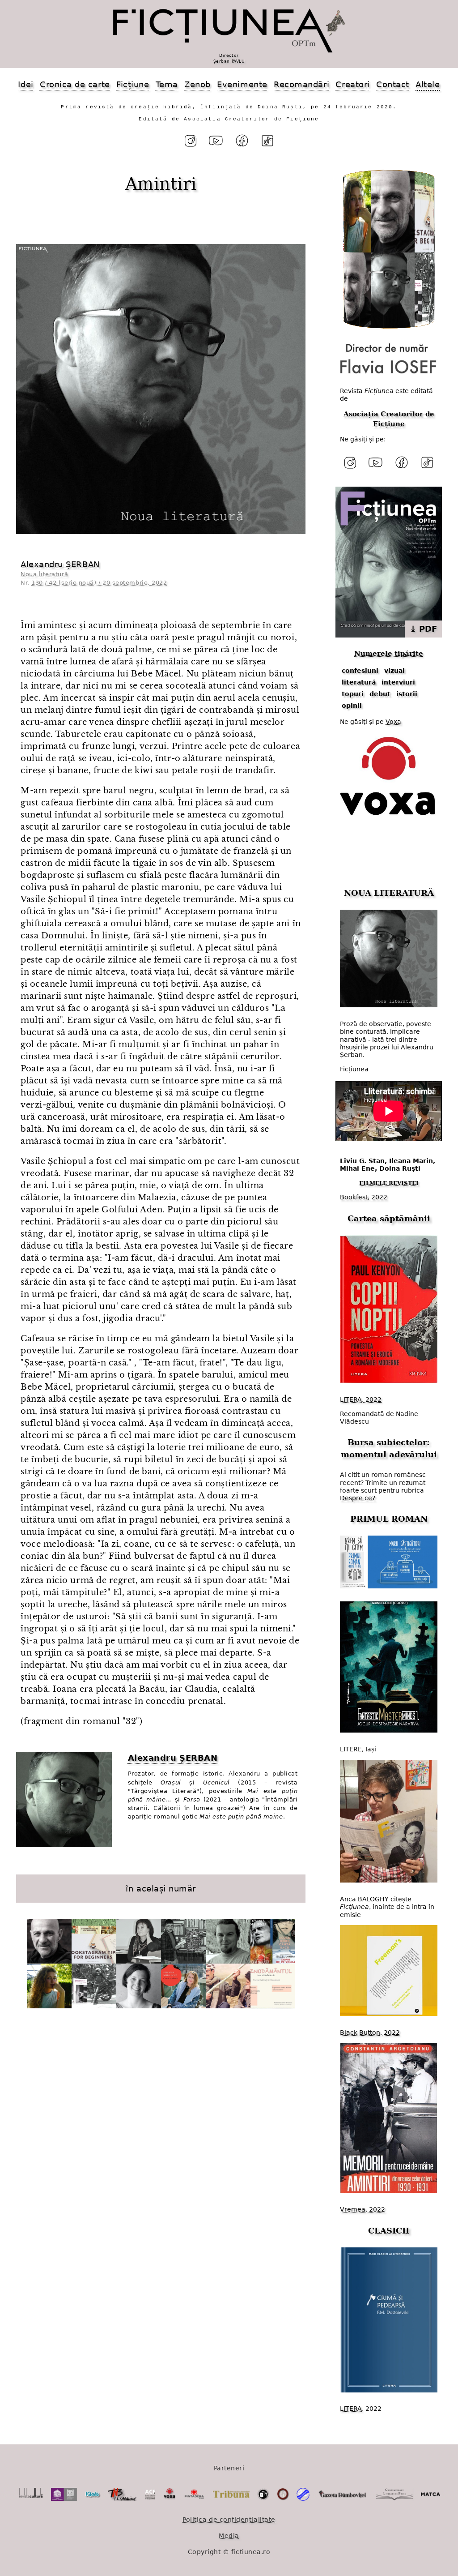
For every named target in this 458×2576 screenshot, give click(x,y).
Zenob (197, 84)
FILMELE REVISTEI (389, 1183)
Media (229, 2536)
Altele (428, 84)
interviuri (398, 682)
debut (380, 694)
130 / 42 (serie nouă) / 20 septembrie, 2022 (99, 583)
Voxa (393, 722)
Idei (25, 84)
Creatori (352, 84)
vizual (394, 671)
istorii (407, 694)
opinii (352, 706)
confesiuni (360, 671)
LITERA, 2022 (361, 1399)
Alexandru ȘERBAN (60, 564)
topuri (353, 694)
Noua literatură (44, 574)
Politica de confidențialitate (229, 2520)
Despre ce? (358, 1498)
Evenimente (242, 84)
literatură (359, 682)
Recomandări (301, 84)
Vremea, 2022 (363, 2209)
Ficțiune (133, 84)
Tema (167, 84)
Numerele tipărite (389, 654)
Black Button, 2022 (370, 2033)
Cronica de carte (75, 84)
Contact (393, 84)
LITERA (351, 2409)
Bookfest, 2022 (364, 1197)
